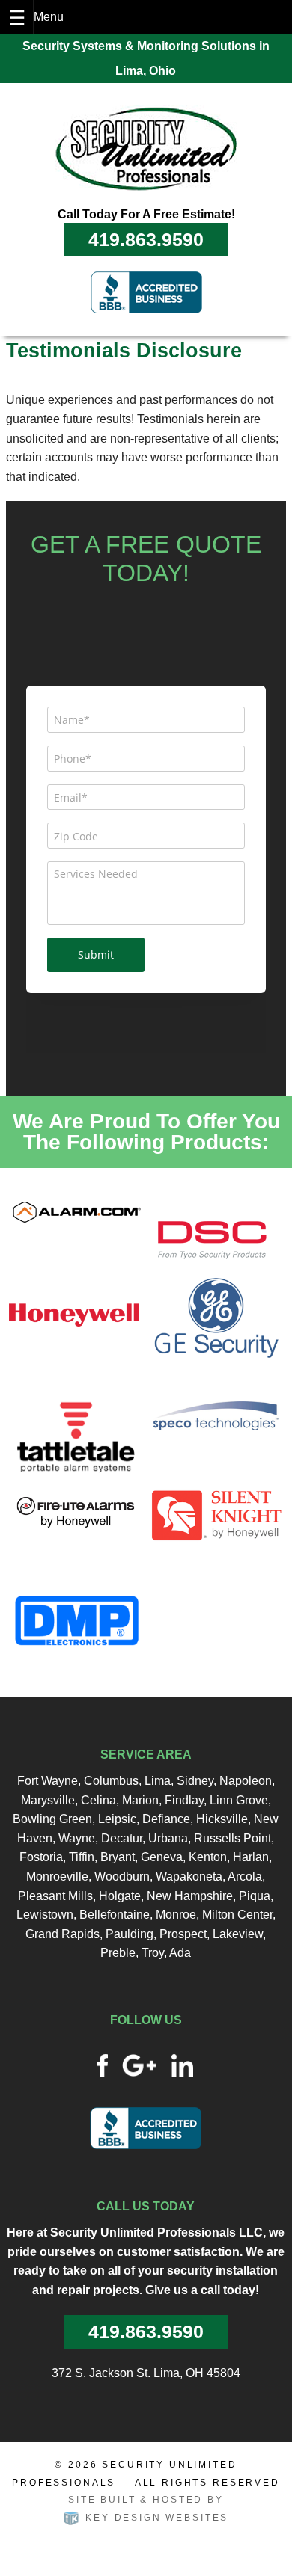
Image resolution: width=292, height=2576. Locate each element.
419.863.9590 (146, 239)
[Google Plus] (139, 2064)
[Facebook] (103, 2064)
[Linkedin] (183, 2064)
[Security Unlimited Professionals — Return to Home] (146, 148)
